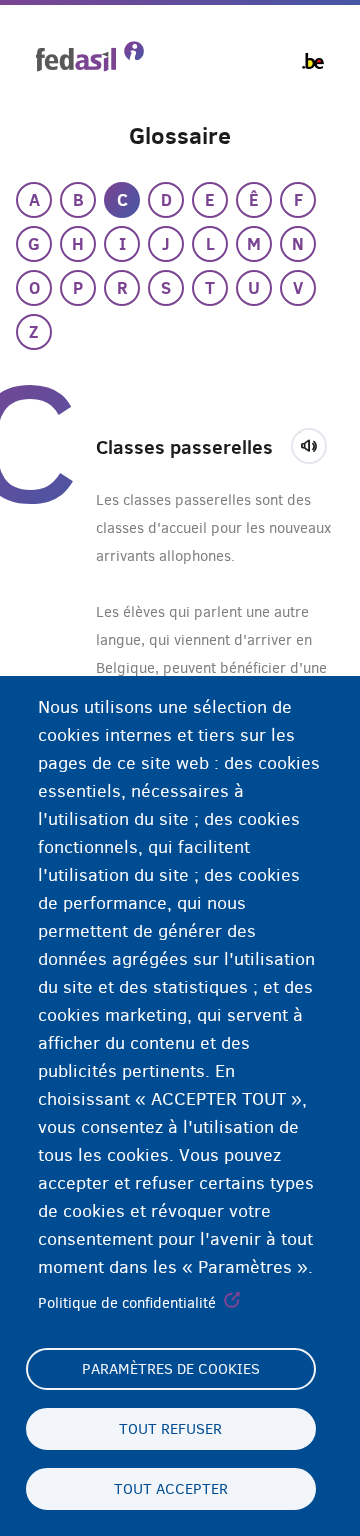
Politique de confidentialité (127, 1303)
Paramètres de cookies (171, 1369)
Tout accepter (171, 1489)
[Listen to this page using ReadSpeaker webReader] (315, 443)
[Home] (90, 56)
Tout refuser (170, 1429)
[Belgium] (313, 61)
